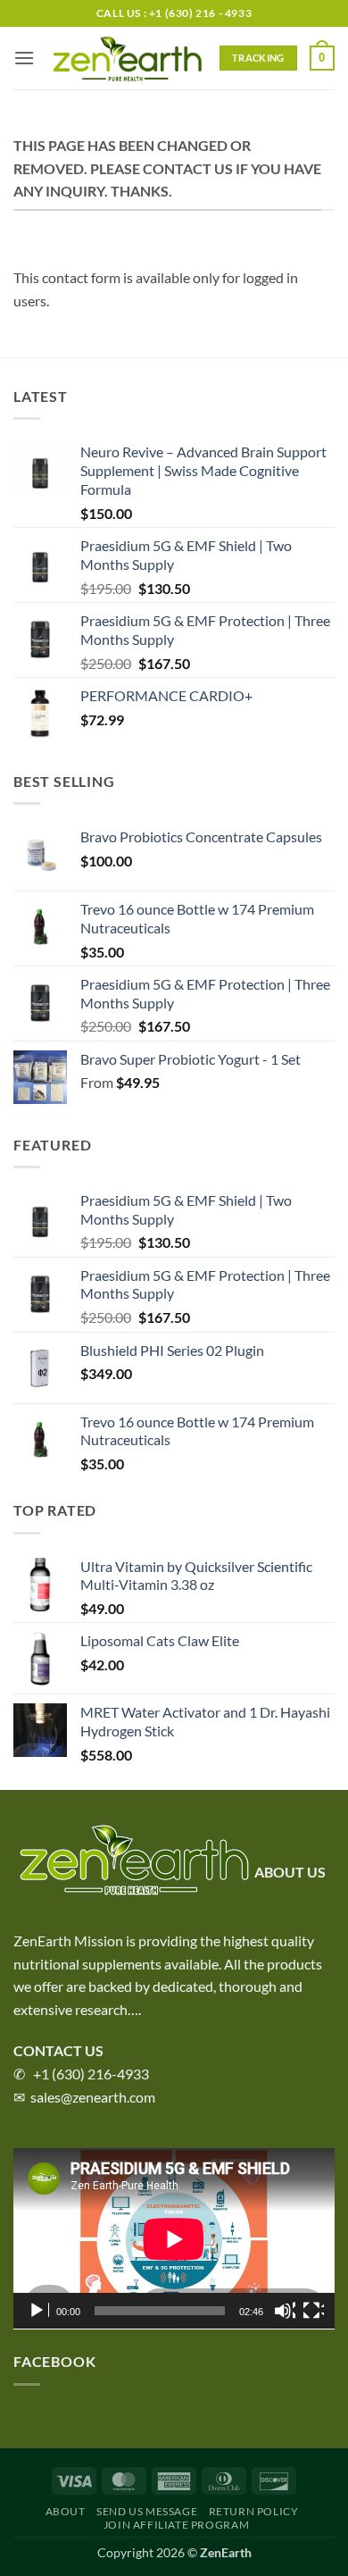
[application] (174, 2239)
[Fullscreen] (313, 2311)
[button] (24, 58)
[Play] (38, 2311)
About (66, 2511)
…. (134, 2009)
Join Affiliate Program (176, 2525)
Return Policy (254, 2511)
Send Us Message (147, 2511)
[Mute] (285, 2311)
